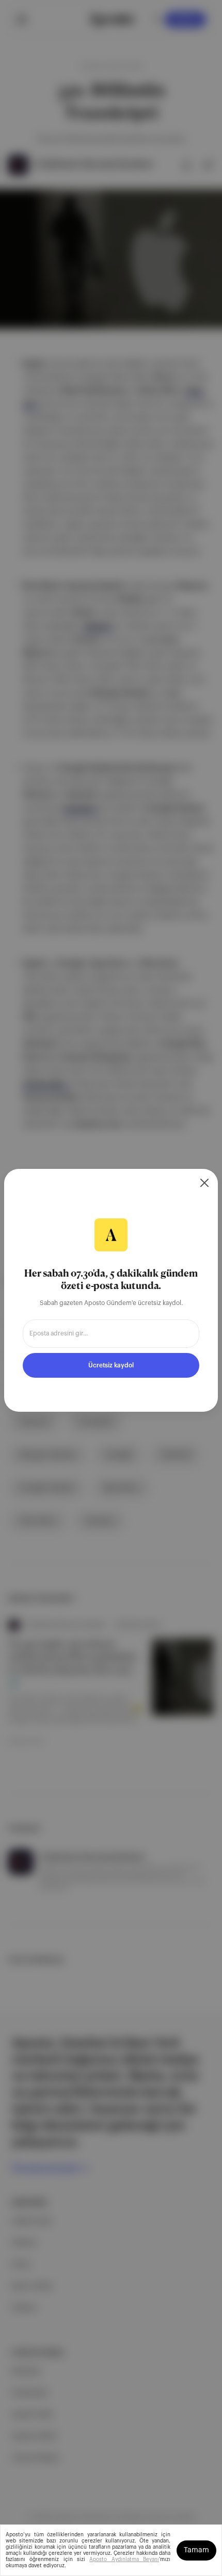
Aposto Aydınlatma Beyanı (124, 2560)
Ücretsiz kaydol (111, 1365)
